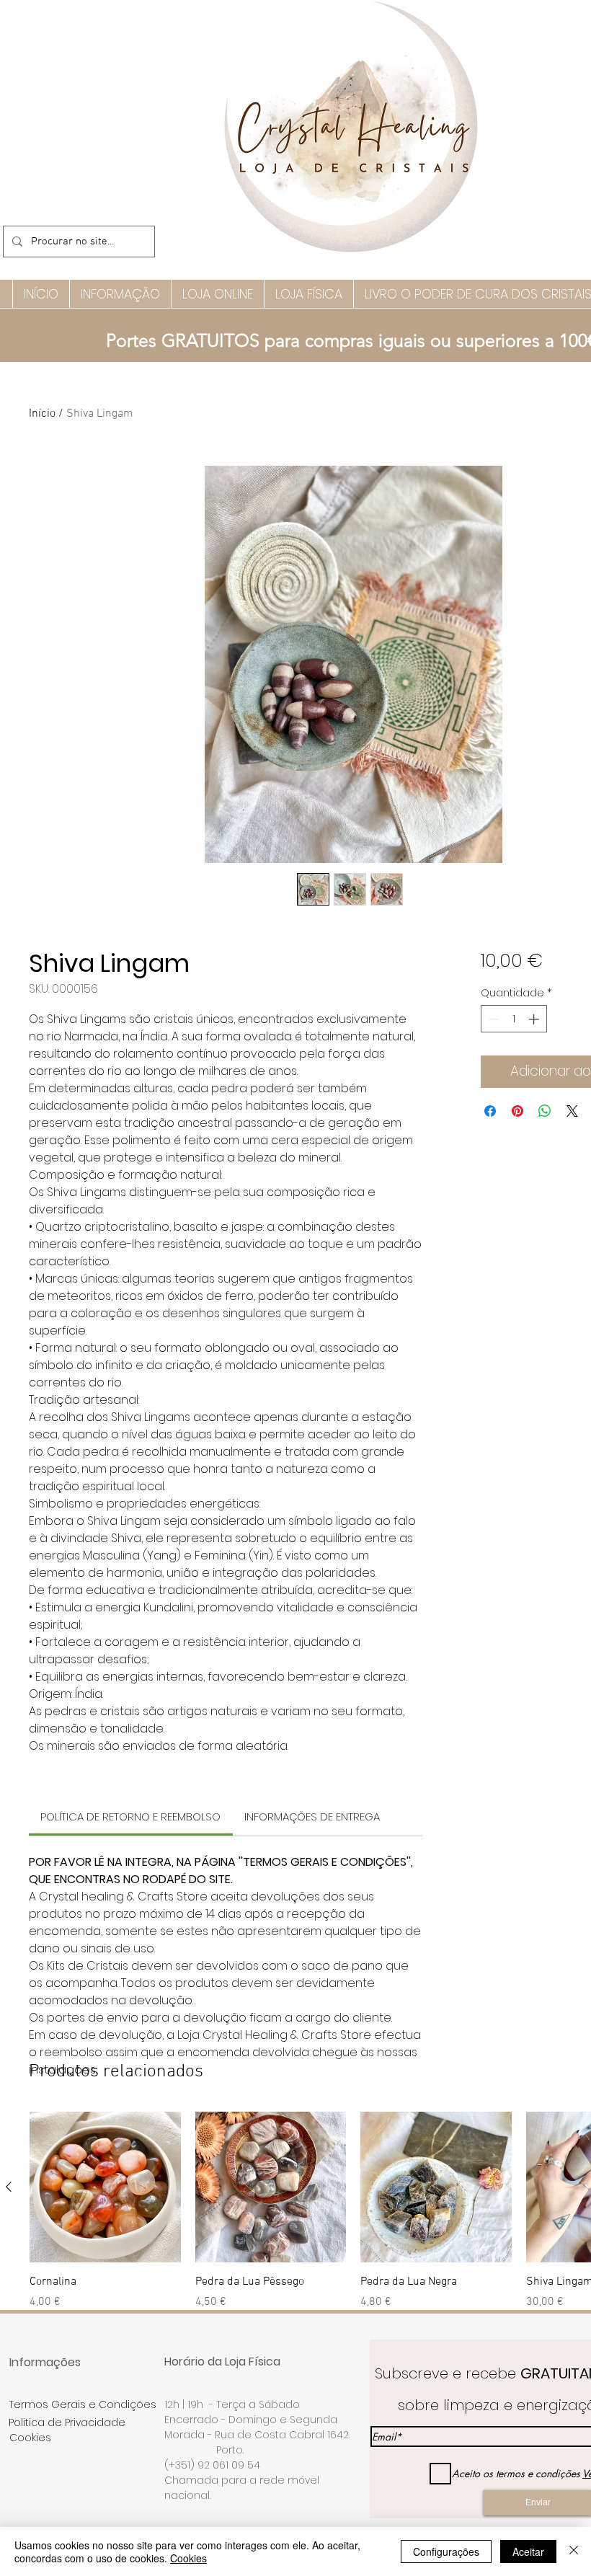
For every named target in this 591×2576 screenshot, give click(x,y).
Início (42, 414)
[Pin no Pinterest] (517, 1111)
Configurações (446, 2551)
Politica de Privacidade (67, 2422)
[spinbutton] (514, 1019)
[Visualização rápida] (105, 2187)
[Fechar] (574, 2551)
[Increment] (535, 1019)
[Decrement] (493, 1019)
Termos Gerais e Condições (83, 2404)
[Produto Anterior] (9, 2187)
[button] (120, 294)
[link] (130, 1816)
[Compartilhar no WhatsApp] (545, 1111)
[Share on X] (572, 1111)
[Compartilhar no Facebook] (490, 1111)
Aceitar (528, 2551)
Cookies (188, 2558)
